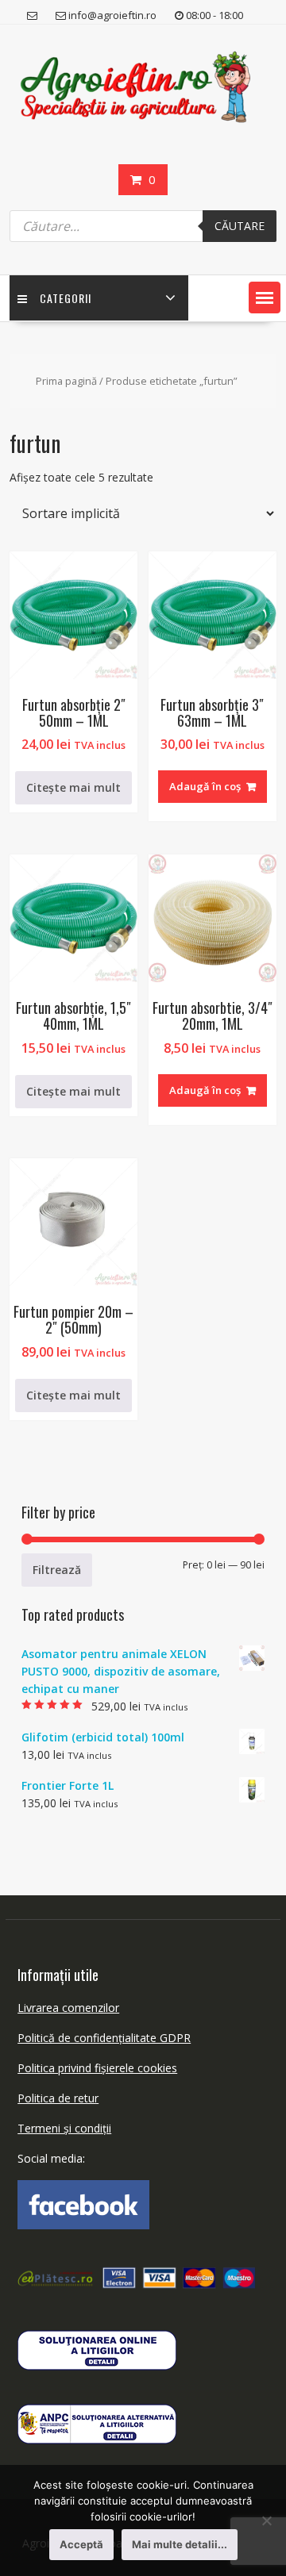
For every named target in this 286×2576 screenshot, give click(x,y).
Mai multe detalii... (180, 2544)
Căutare (240, 226)
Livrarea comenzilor (68, 2008)
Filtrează (57, 1570)
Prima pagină (66, 381)
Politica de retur (58, 2098)
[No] (266, 2520)
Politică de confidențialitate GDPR (104, 2038)
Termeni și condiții (64, 2128)
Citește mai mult (73, 787)
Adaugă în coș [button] (205, 786)
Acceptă (81, 2544)
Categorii (66, 298)
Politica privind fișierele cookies (97, 2068)
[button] (265, 298)
